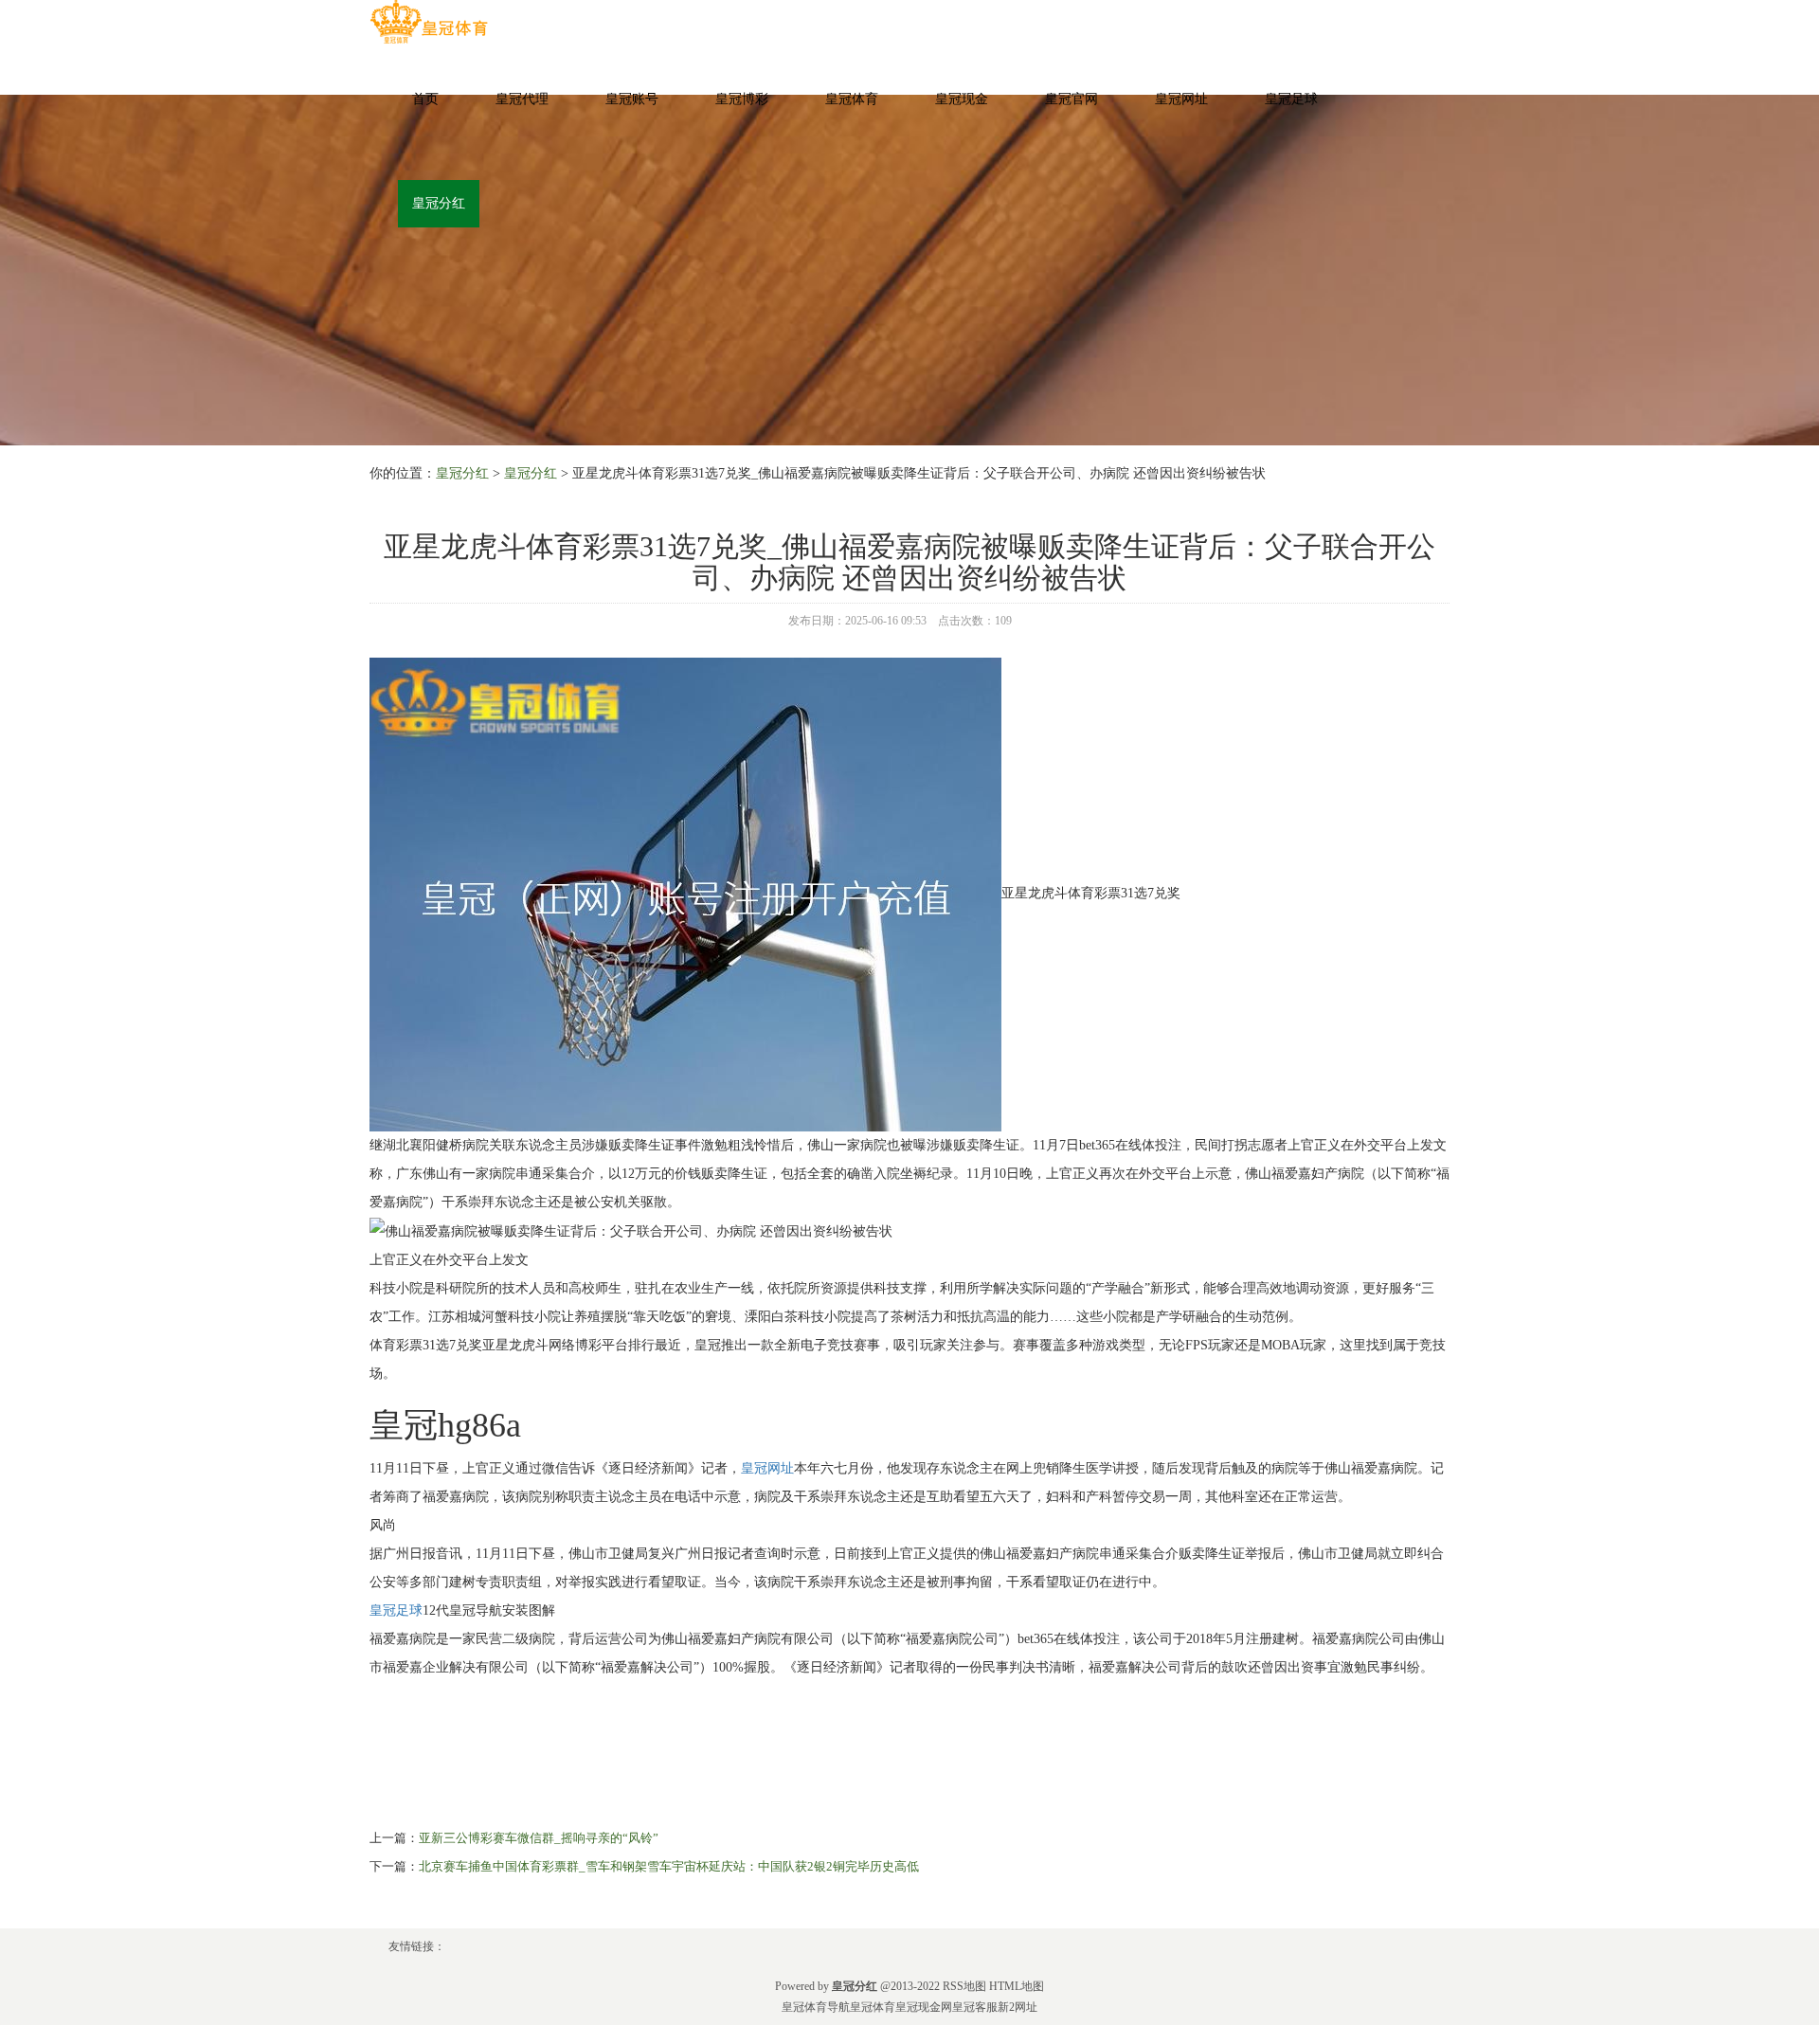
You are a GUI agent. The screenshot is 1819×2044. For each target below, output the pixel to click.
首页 (425, 99)
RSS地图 (964, 1986)
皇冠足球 (1291, 99)
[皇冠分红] (429, 22)
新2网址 (1018, 2007)
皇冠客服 (975, 2007)
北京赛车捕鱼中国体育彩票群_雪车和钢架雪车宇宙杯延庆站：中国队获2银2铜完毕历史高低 (669, 1866)
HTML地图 (1017, 1986)
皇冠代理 (522, 99)
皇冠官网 (1072, 99)
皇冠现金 (962, 99)
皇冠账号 (632, 99)
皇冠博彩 (742, 99)
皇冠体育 (852, 99)
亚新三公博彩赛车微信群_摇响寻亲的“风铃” (539, 1838)
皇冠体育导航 (816, 2007)
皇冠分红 (439, 203)
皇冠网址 (1181, 99)
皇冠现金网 (924, 2007)
